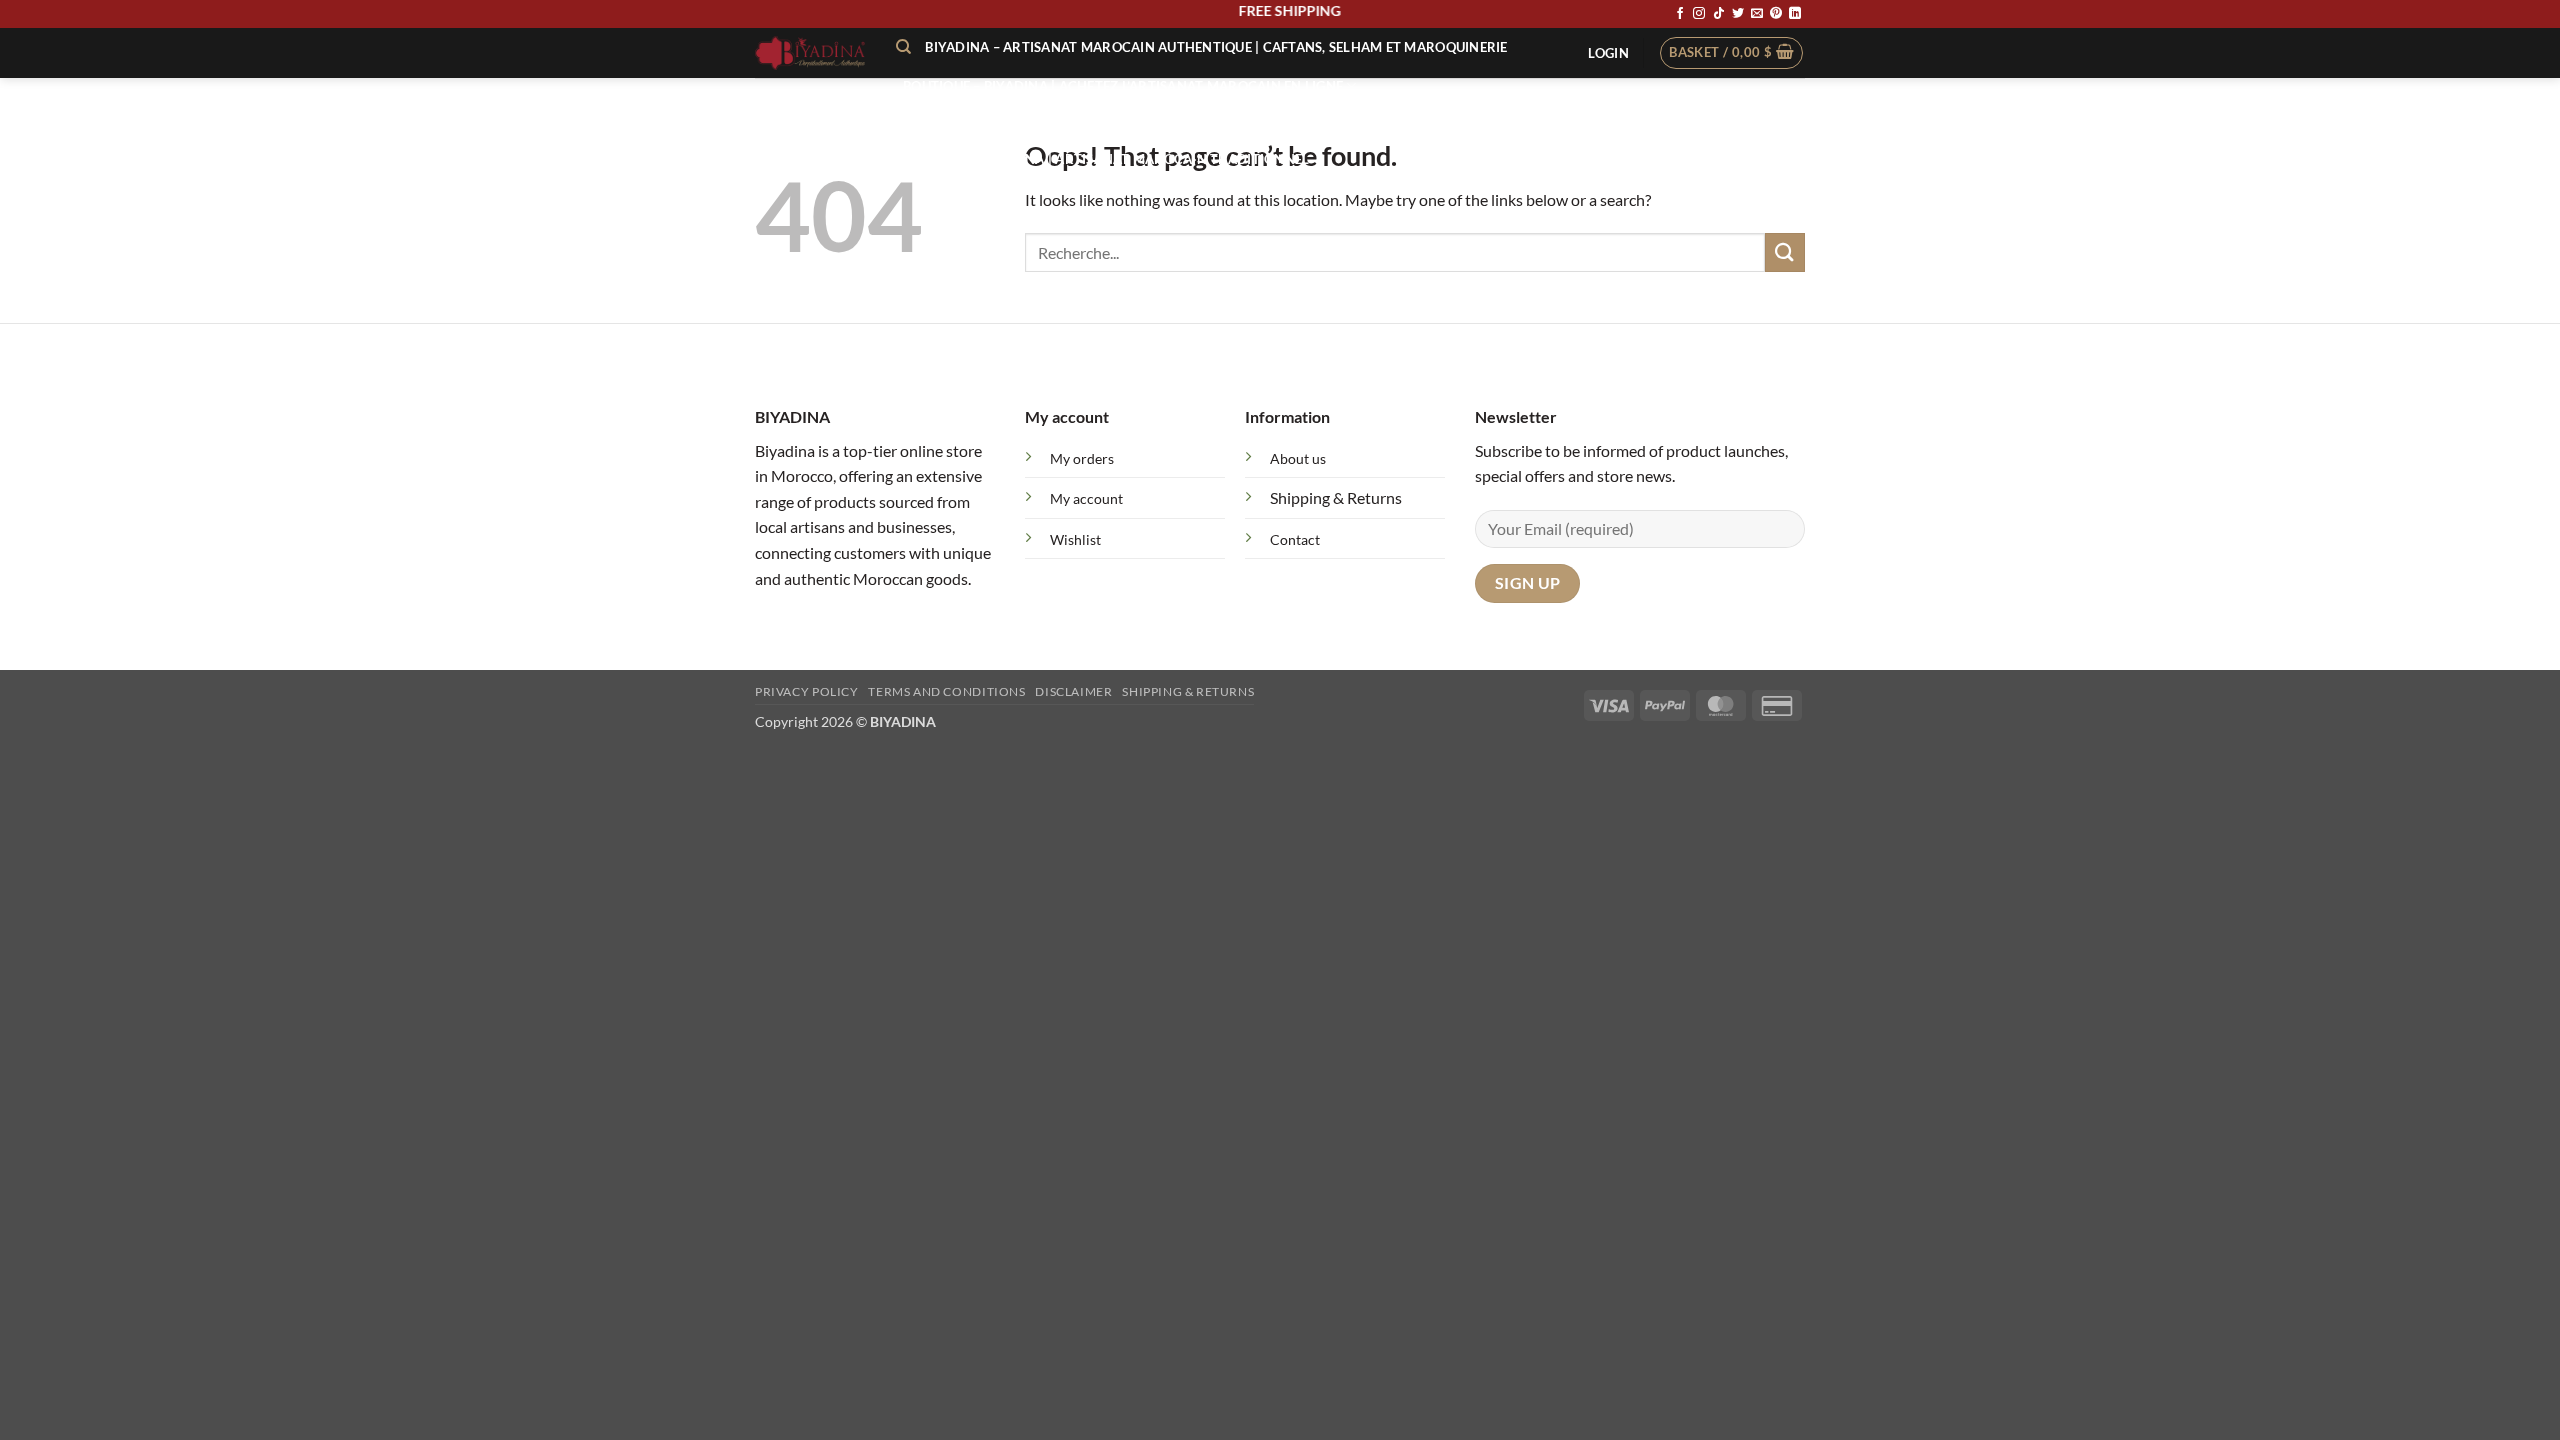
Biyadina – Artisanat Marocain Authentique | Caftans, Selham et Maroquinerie (1216, 47)
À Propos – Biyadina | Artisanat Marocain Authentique (1104, 123)
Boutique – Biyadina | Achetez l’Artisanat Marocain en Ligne (1123, 86)
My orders (1082, 458)
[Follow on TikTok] (1719, 14)
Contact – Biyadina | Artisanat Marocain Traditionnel (1106, 159)
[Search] (903, 47)
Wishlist (1075, 539)
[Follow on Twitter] (1738, 14)
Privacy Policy (807, 691)
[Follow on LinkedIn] (1795, 14)
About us (1298, 458)
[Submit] (1785, 252)
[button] (1608, 53)
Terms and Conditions (946, 691)
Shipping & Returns (1336, 497)
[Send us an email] (1757, 14)
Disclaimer (1073, 691)
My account (1086, 498)
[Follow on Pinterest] (1776, 14)
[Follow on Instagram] (1699, 14)
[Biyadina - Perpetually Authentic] (810, 53)
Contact (1295, 539)
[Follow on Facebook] (1680, 14)
